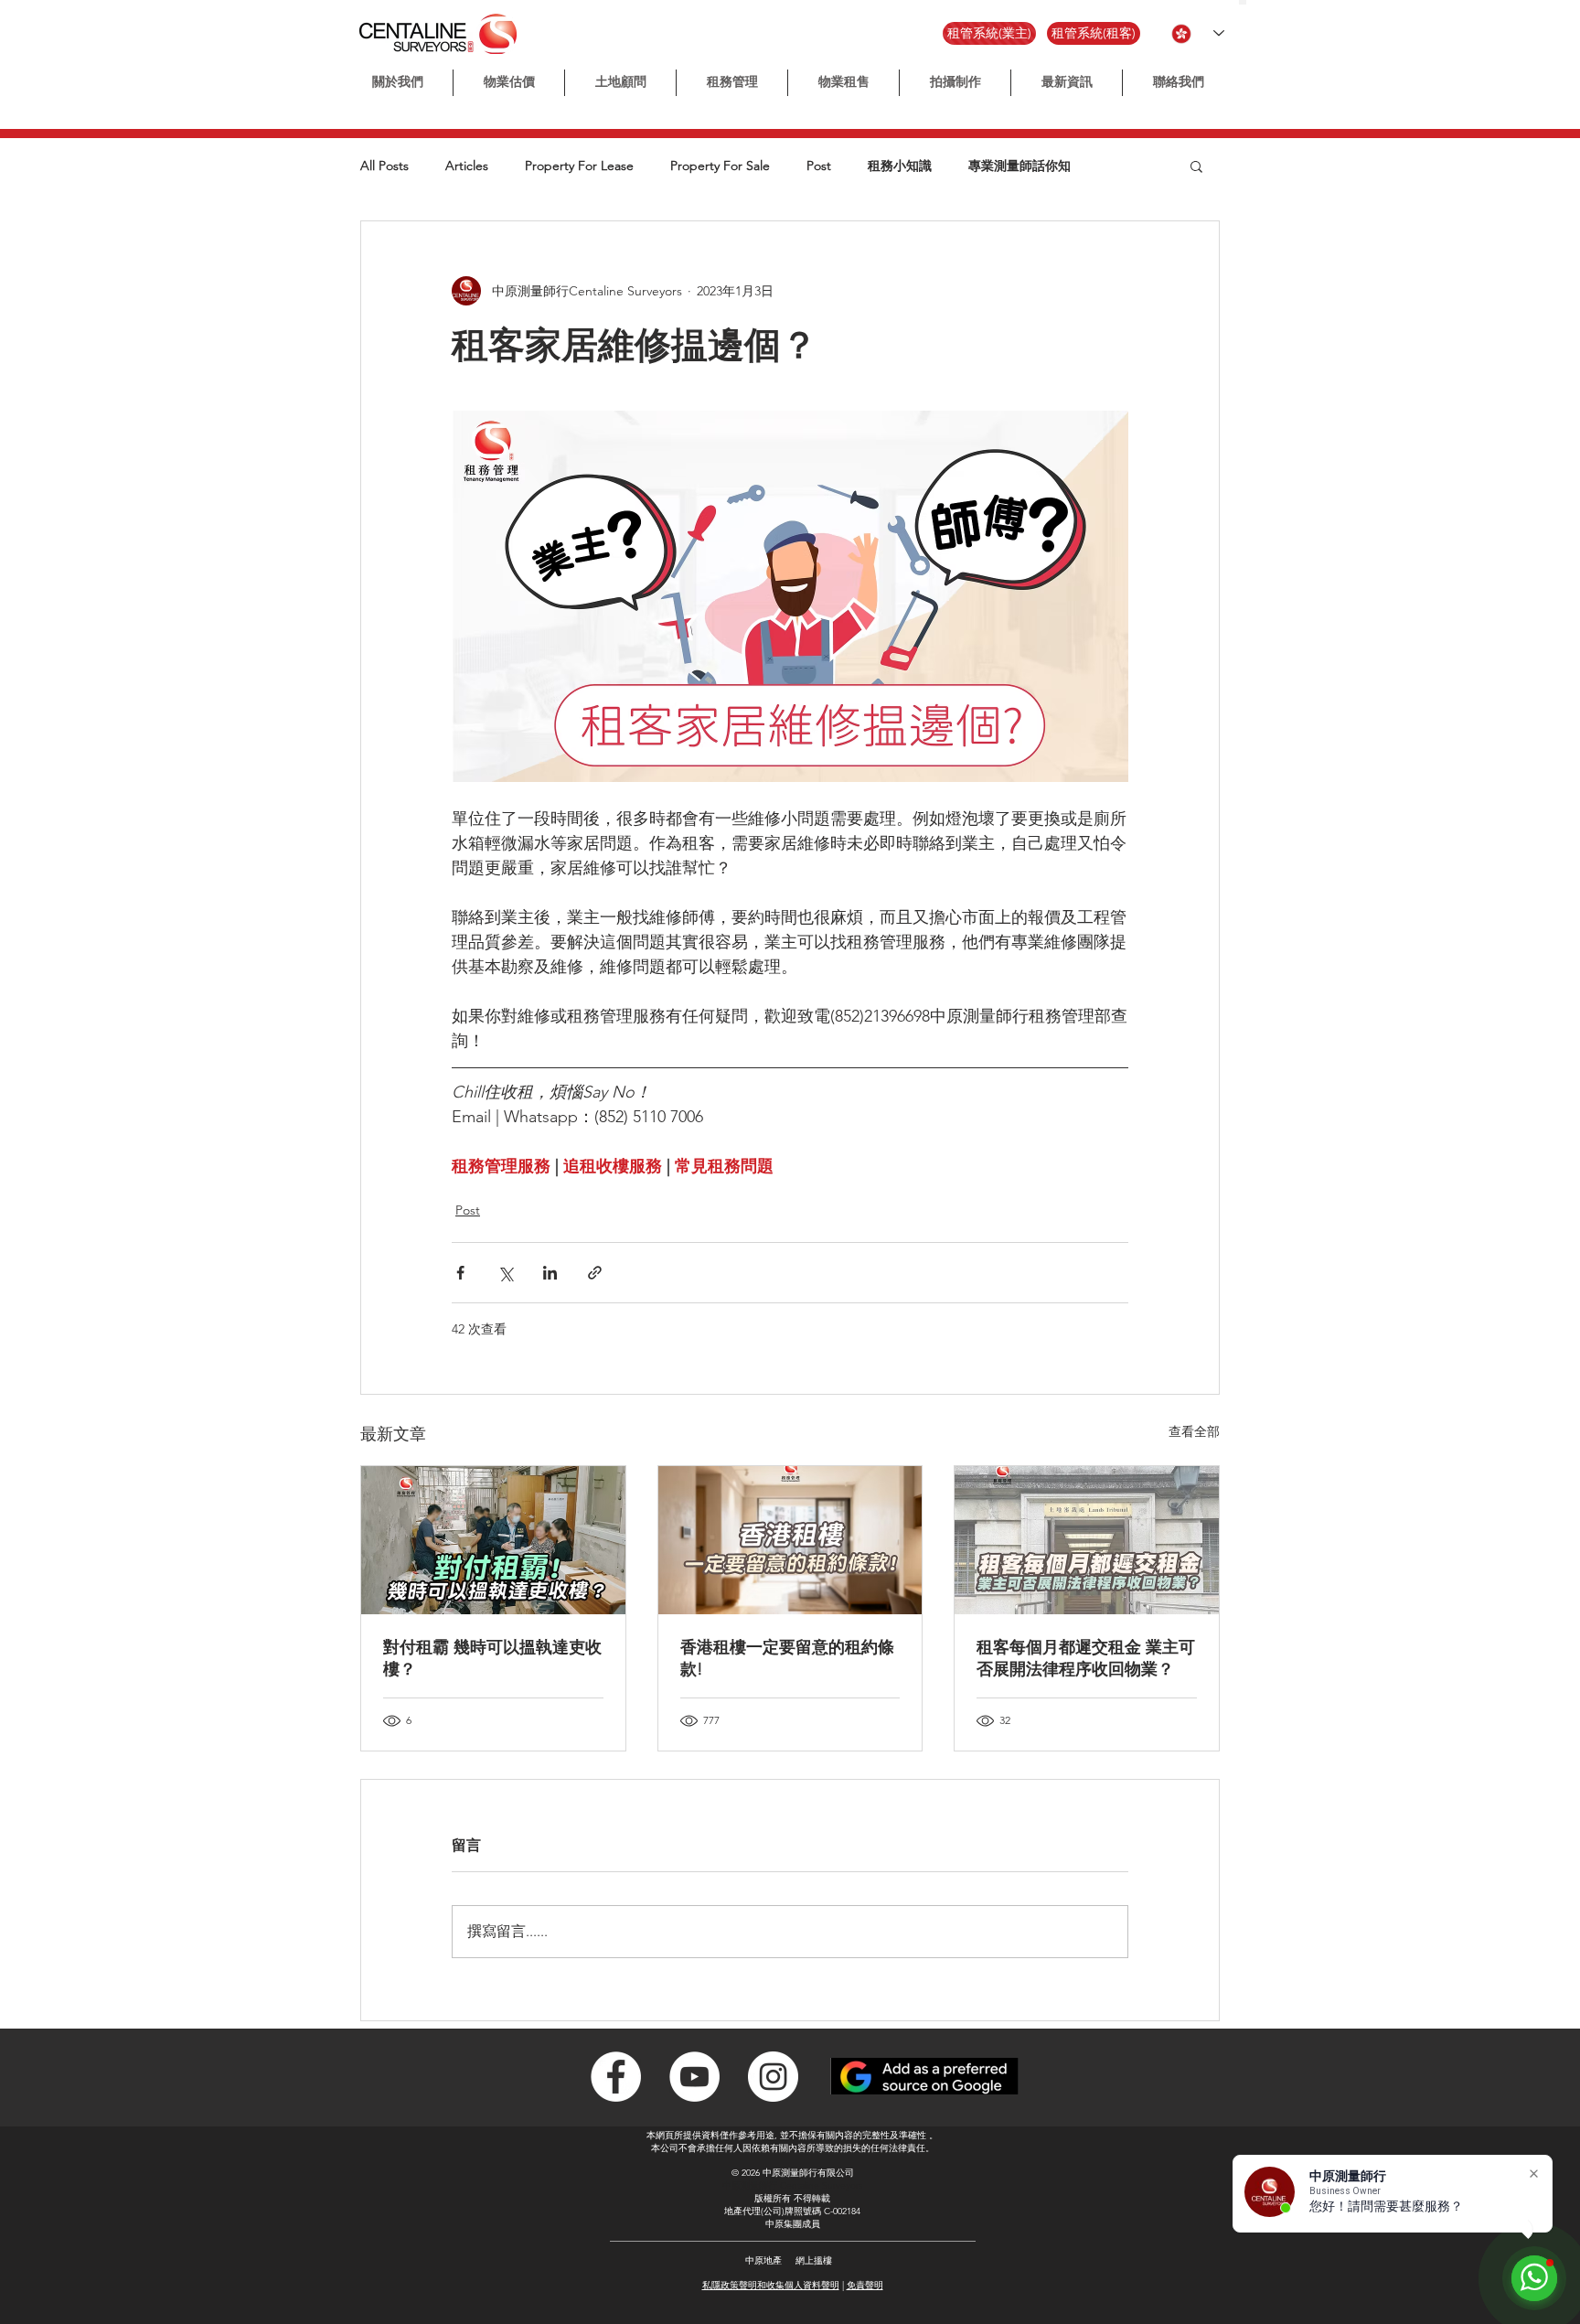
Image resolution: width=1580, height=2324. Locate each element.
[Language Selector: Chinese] (1198, 33)
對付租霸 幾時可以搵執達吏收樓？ (492, 1658)
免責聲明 (865, 2285)
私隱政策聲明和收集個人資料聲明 (771, 2285)
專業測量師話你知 (1020, 166)
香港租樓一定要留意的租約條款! (787, 1658)
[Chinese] (1243, 2)
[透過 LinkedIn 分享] (550, 1273)
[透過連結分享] (595, 1273)
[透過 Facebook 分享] (460, 1273)
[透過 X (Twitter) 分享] (505, 1273)
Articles (467, 166)
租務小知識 (900, 166)
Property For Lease (579, 166)
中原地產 (763, 2260)
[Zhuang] (1259, 2)
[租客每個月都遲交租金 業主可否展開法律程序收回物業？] (1087, 1540)
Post (819, 166)
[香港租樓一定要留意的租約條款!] (790, 1540)
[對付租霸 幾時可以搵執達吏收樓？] (493, 1540)
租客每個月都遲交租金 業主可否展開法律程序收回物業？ (1086, 1658)
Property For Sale (720, 166)
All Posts (384, 166)
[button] (955, 83)
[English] (1250, 2)
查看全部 (1194, 1431)
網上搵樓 (814, 2260)
